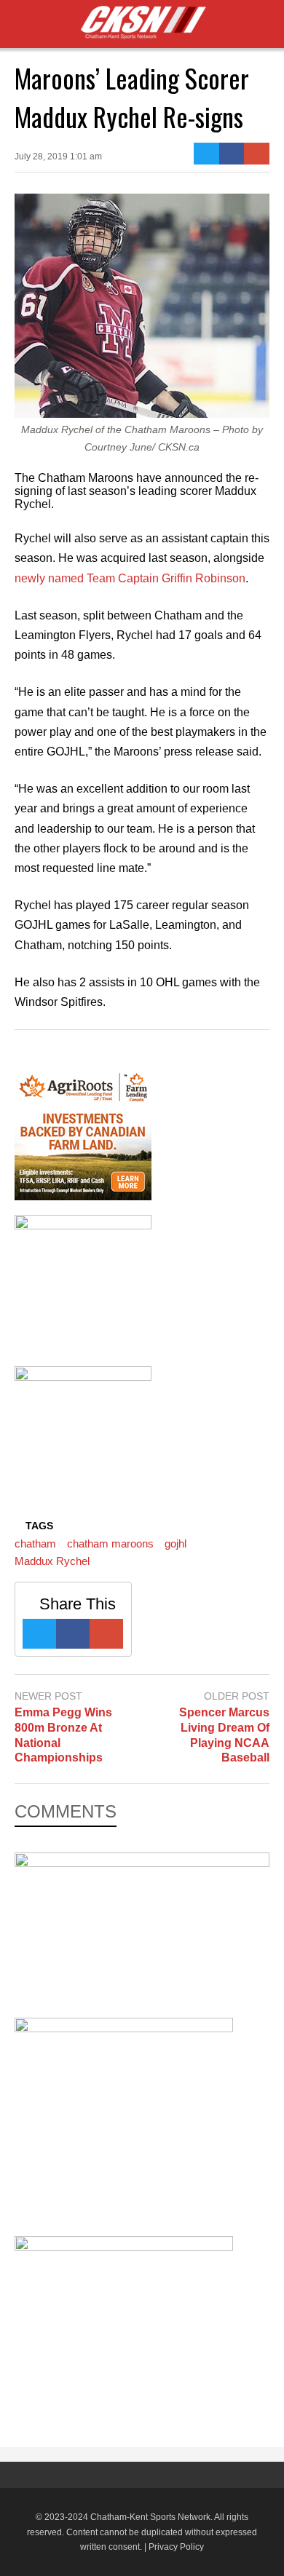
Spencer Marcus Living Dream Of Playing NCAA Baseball (224, 1735)
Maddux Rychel (52, 1561)
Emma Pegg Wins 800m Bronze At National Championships (63, 1735)
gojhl (175, 1543)
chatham (35, 1543)
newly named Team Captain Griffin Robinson (130, 578)
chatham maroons (110, 1543)
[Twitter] (206, 154)
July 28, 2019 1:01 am (58, 156)
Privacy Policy (176, 2547)
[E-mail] (257, 154)
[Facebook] (232, 154)
